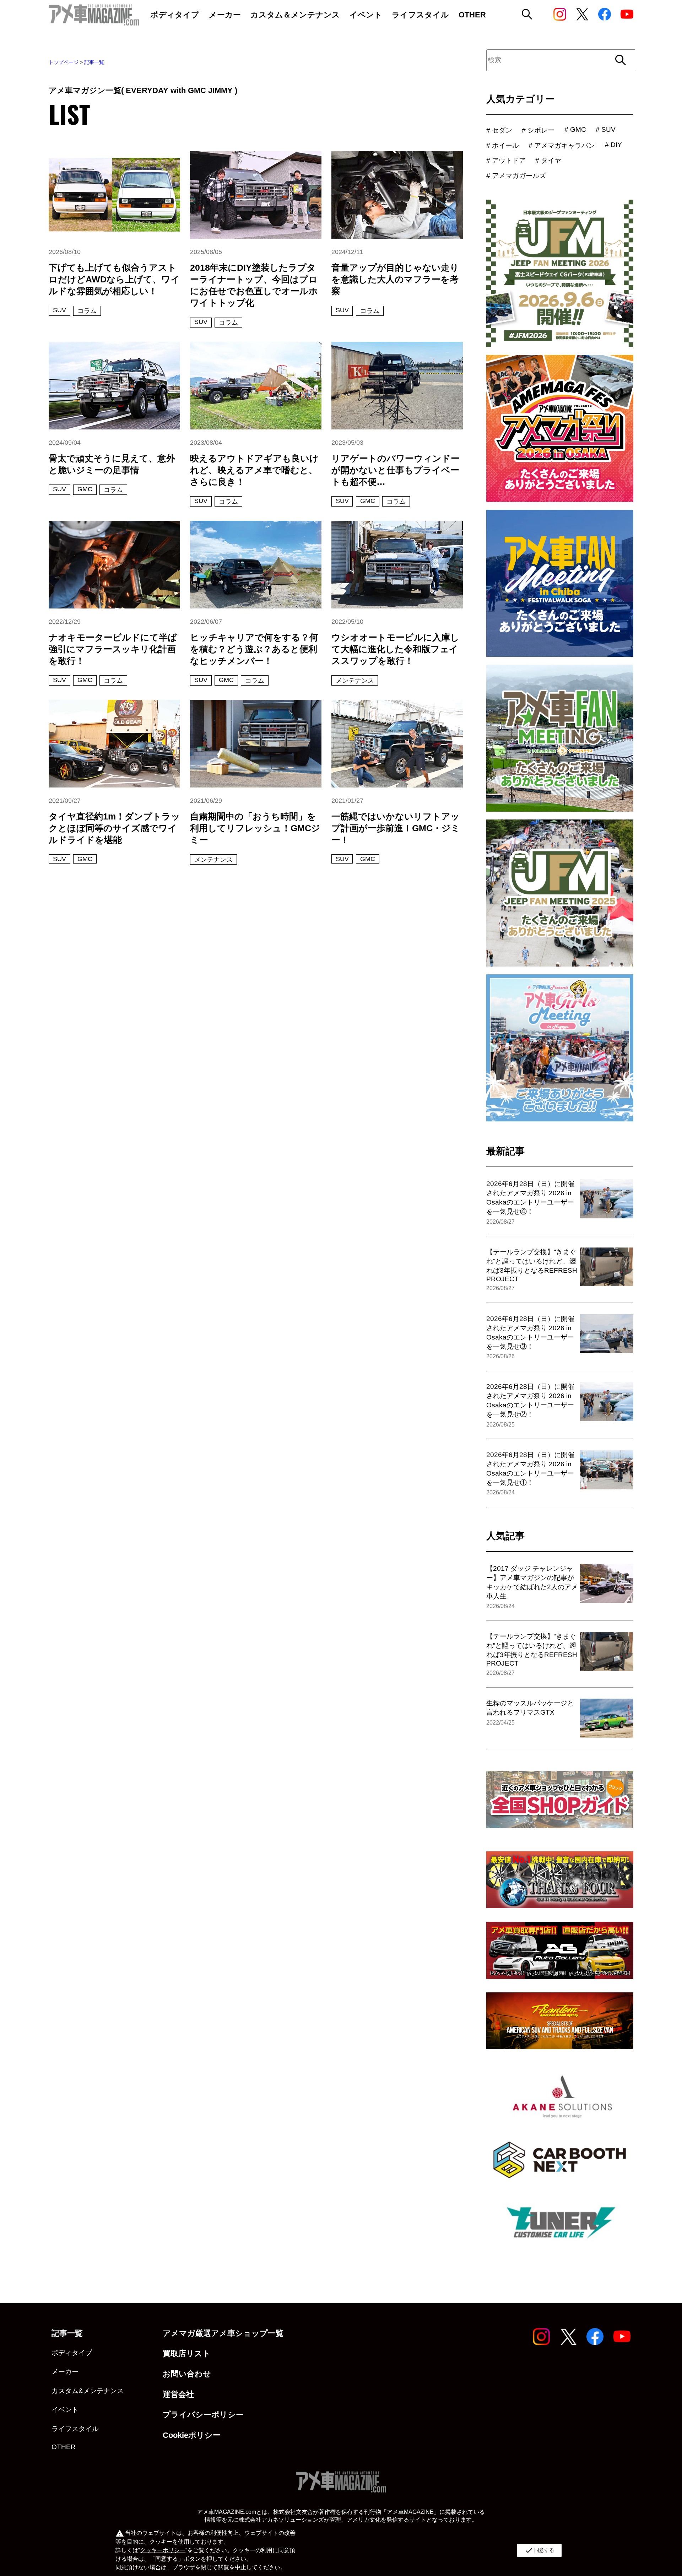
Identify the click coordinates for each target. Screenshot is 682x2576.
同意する (539, 2550)
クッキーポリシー (163, 2550)
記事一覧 (94, 62)
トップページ (64, 62)
